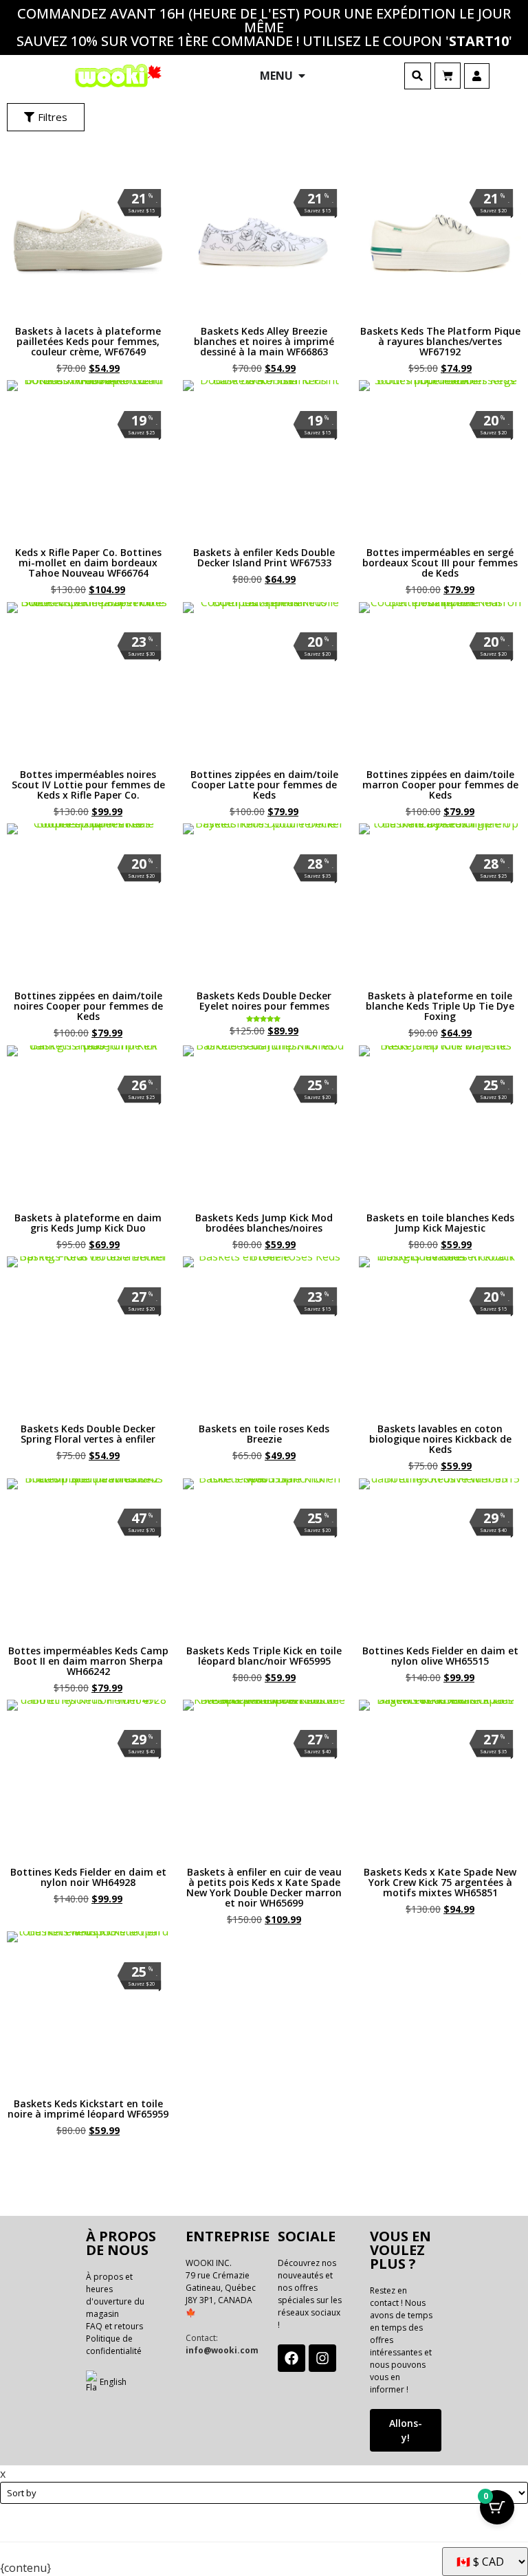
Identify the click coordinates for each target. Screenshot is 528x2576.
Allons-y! (406, 2430)
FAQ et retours (114, 2326)
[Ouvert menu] (302, 76)
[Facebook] (291, 2358)
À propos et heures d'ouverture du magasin (115, 2295)
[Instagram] (322, 2358)
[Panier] (448, 76)
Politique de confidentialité (114, 2345)
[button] (418, 76)
